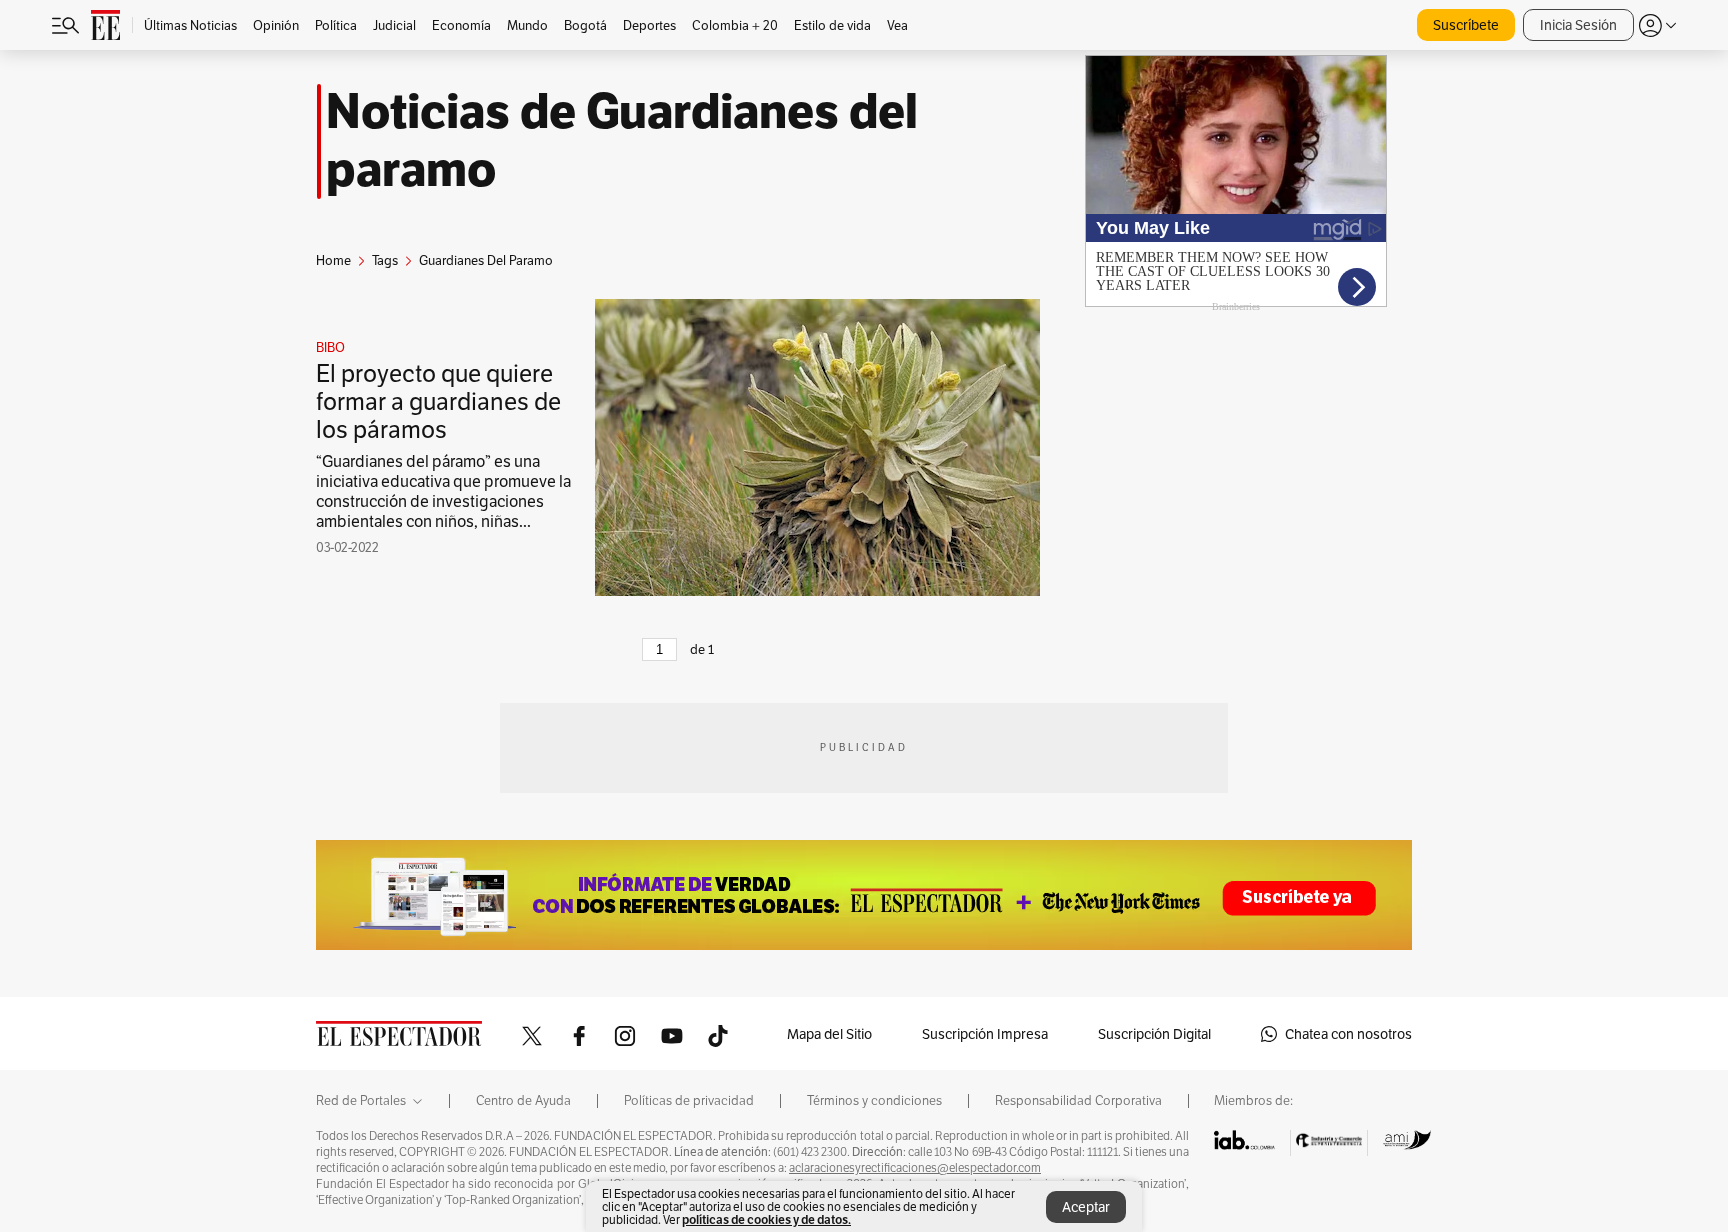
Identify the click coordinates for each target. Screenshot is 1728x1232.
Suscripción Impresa (985, 1034)
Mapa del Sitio (829, 1034)
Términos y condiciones (874, 1101)
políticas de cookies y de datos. (766, 1219)
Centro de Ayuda (523, 1101)
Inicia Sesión (1578, 25)
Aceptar (1086, 1207)
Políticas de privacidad (689, 1101)
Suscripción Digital (1154, 1034)
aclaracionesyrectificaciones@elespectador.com (915, 1168)
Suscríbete (1466, 25)
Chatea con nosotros (1348, 1034)
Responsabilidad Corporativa (1078, 1101)
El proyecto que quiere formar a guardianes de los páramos (438, 401)
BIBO (330, 348)
